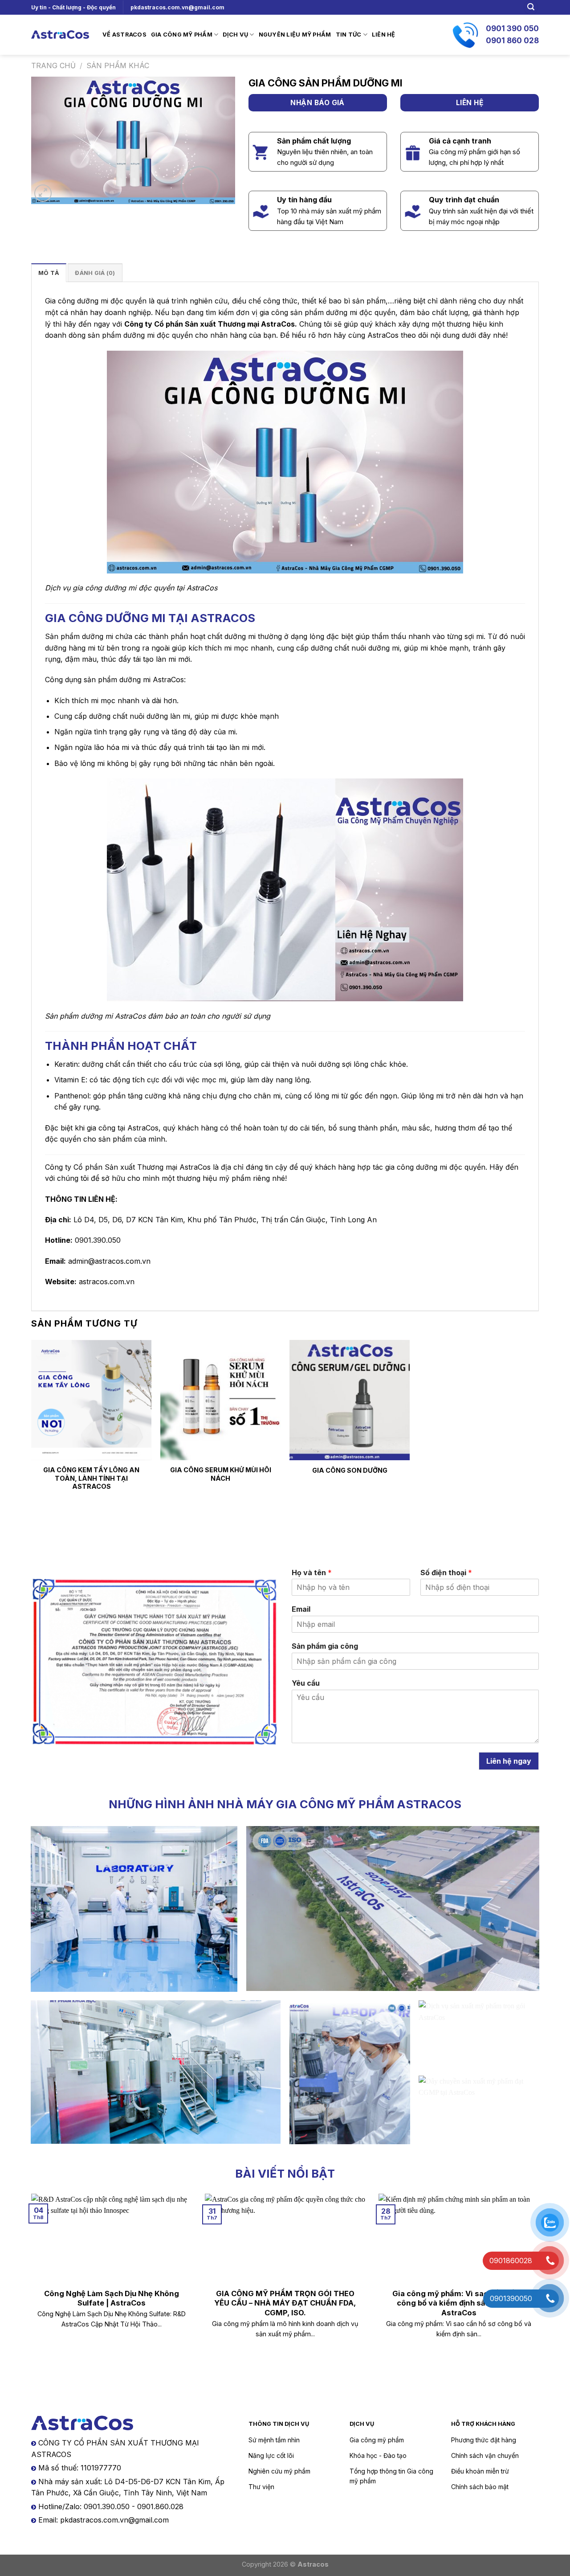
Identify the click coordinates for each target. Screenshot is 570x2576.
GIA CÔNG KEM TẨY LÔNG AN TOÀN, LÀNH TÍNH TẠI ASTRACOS (91, 1478)
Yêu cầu (306, 1683)
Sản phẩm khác (118, 66)
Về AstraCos (124, 35)
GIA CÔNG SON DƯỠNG (350, 1470)
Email (301, 1609)
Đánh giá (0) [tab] (95, 273)
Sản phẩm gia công (325, 1646)
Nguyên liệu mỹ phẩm (295, 35)
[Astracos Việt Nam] (60, 35)
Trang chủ (53, 66)
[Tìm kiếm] (531, 7)
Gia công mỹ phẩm (182, 35)
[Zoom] (43, 193)
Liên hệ (384, 35)
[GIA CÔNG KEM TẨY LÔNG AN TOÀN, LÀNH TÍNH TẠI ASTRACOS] (91, 1400)
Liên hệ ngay (509, 1761)
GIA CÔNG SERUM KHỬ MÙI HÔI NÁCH (221, 1474)
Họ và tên (312, 1573)
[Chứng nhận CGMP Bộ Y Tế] (155, 1662)
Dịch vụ (235, 35)
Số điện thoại (446, 1573)
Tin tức (349, 35)
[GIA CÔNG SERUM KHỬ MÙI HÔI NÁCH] (220, 1400)
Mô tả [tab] (49, 273)
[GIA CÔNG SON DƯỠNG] (350, 1400)
